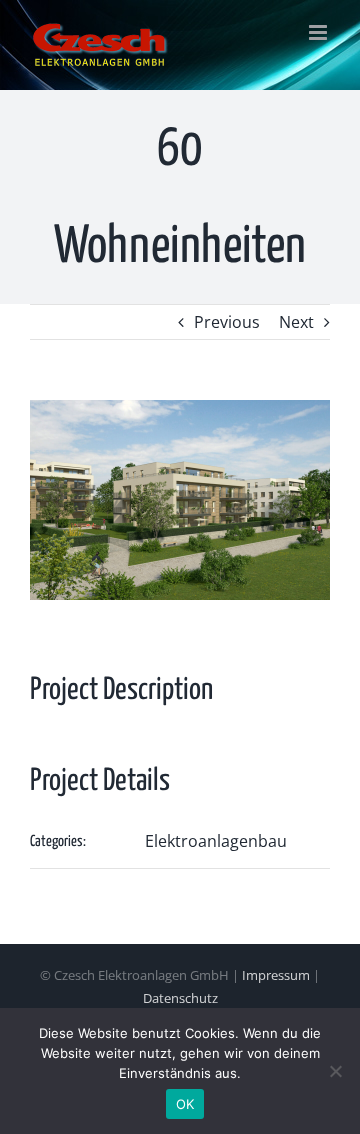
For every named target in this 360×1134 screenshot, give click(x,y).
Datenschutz (180, 998)
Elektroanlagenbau (216, 841)
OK (185, 1104)
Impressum (276, 975)
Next (296, 322)
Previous (227, 322)
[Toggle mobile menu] (319, 32)
